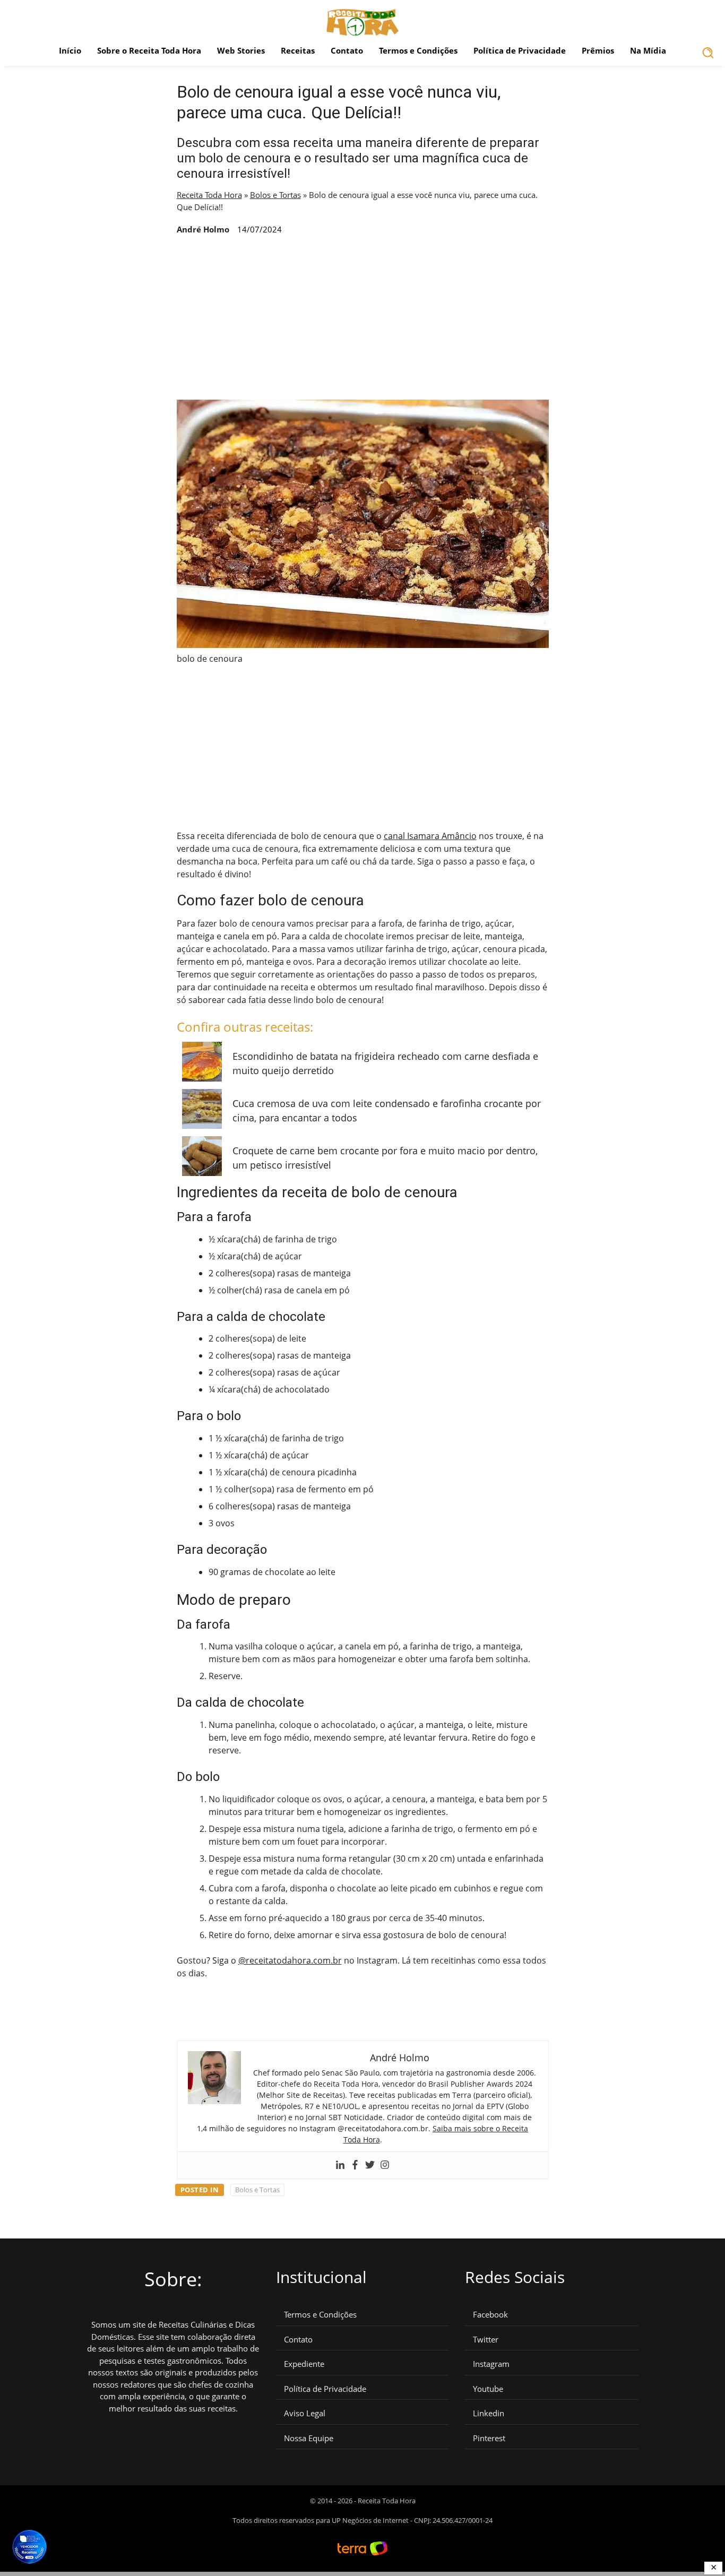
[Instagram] (385, 2165)
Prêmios (598, 50)
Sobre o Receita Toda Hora (149, 50)
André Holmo (203, 229)
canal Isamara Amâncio (430, 836)
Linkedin (489, 2413)
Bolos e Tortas (275, 195)
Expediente (304, 2364)
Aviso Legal (305, 2413)
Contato (347, 50)
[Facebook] (355, 2165)
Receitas (298, 50)
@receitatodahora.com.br (290, 1960)
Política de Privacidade (520, 50)
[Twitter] (370, 2165)
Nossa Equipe (309, 2438)
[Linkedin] (340, 2165)
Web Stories (241, 50)
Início (70, 50)
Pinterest (489, 2438)
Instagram (491, 2364)
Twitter (486, 2340)
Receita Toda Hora (209, 195)
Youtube (488, 2389)
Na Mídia (648, 50)
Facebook (490, 2315)
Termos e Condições (418, 50)
